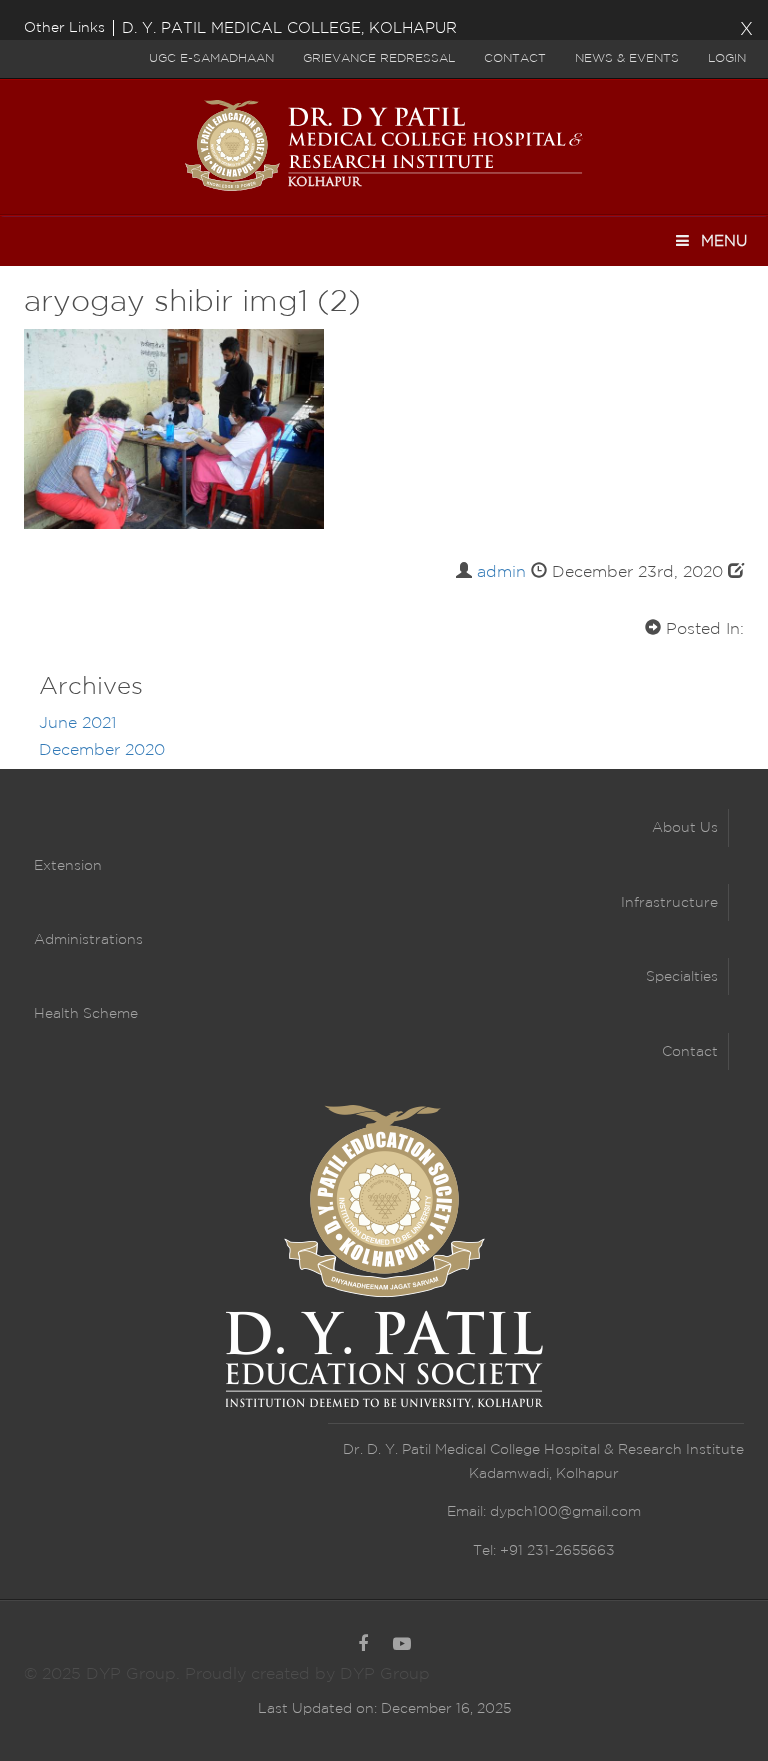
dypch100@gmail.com (565, 1512)
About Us (685, 828)
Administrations (88, 940)
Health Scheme (86, 1014)
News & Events (627, 58)
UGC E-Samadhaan (211, 58)
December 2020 (102, 750)
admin (501, 572)
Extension (68, 866)
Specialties (682, 977)
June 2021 (77, 723)
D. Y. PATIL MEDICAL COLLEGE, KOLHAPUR (289, 28)
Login (727, 58)
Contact (515, 58)
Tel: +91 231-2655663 (544, 1551)
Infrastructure (669, 903)
